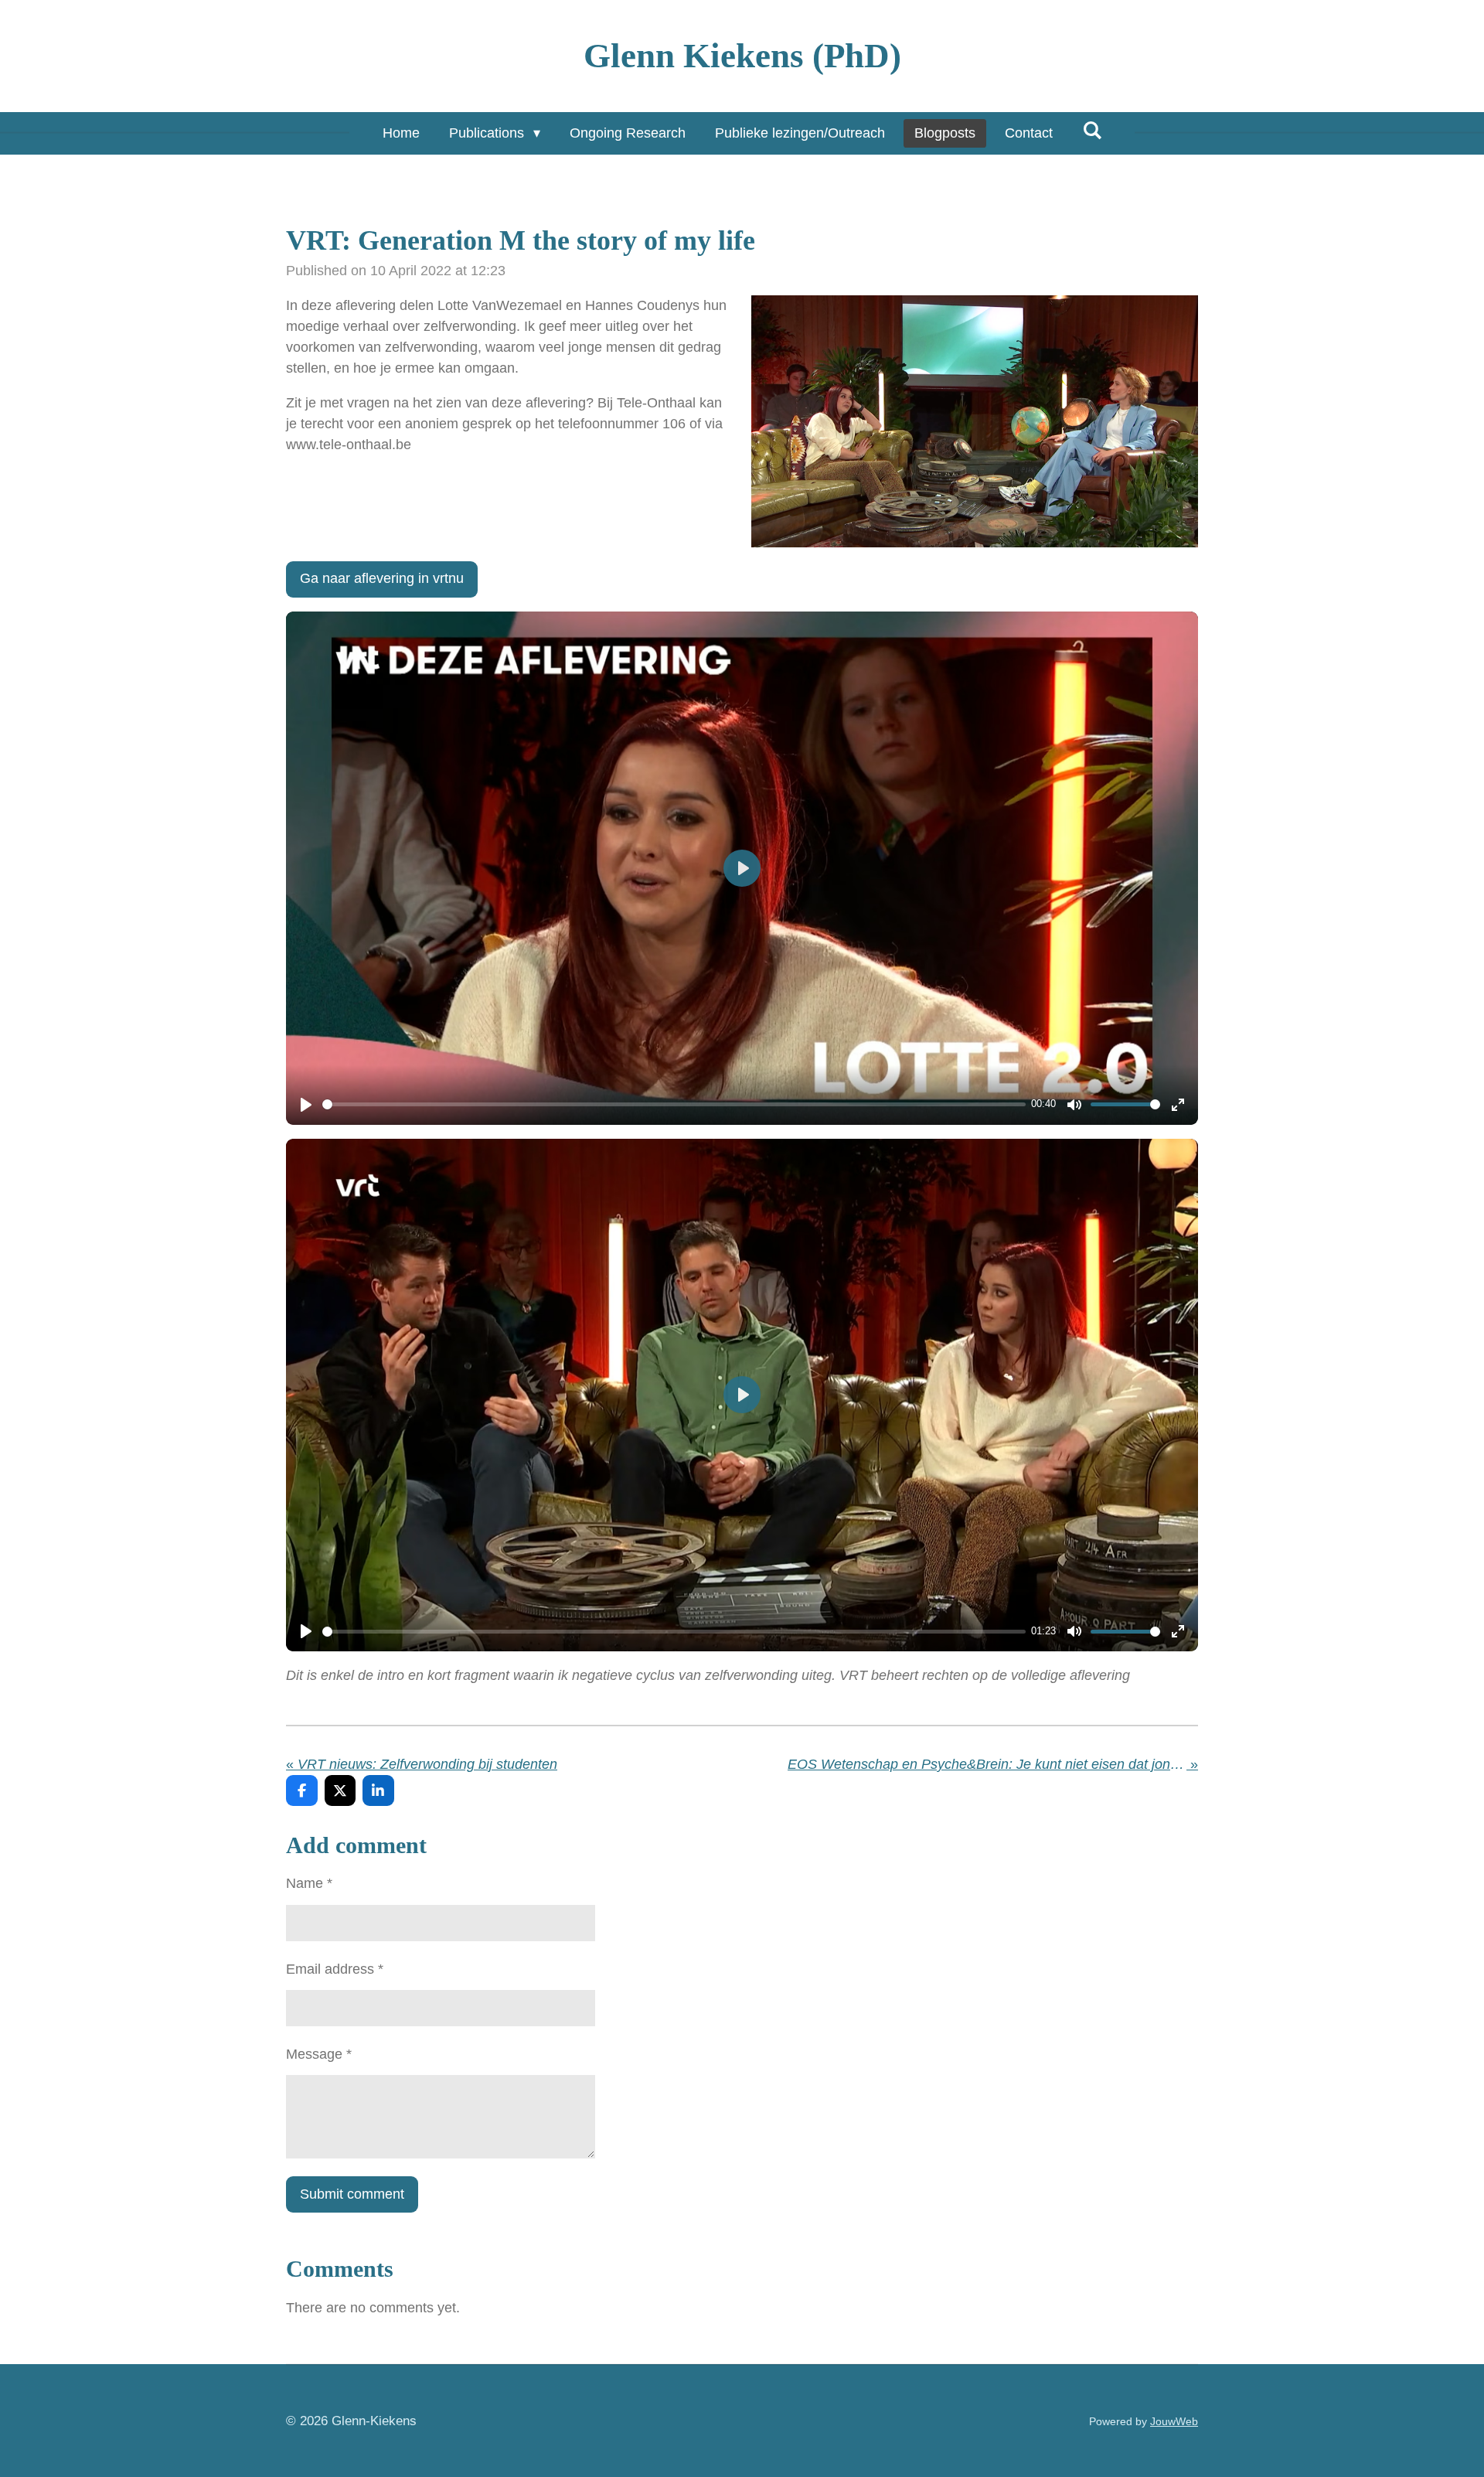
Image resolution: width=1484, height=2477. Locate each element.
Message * (319, 2054)
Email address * (335, 1969)
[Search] (1092, 131)
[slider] (674, 1104)
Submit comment (352, 2194)
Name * (309, 1883)
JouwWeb (1174, 2421)
